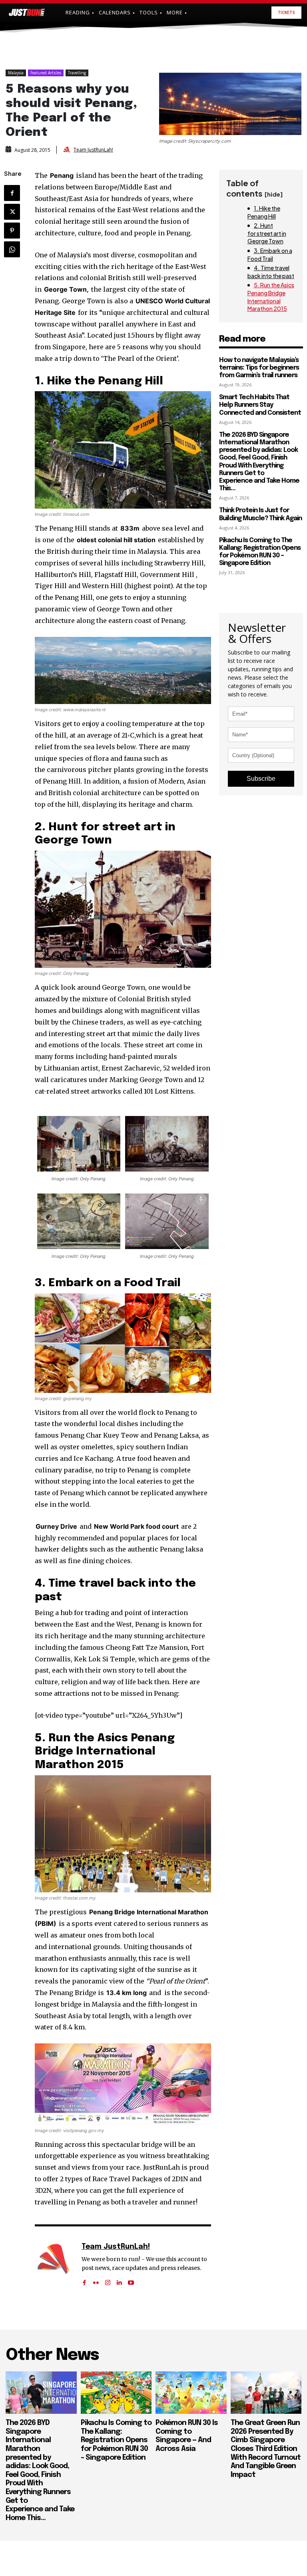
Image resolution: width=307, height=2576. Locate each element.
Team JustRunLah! (93, 150)
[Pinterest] (12, 231)
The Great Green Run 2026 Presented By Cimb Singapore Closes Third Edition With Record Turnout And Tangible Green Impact (266, 2449)
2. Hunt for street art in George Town (267, 233)
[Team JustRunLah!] (68, 150)
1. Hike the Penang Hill (264, 212)
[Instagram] (108, 2280)
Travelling (77, 73)
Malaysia (16, 73)
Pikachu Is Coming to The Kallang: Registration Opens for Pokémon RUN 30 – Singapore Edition (116, 2440)
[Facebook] (12, 193)
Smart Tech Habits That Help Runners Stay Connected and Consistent (260, 405)
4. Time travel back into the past (271, 272)
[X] (12, 212)
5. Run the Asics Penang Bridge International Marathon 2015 (271, 297)
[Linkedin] (119, 2280)
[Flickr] (96, 2280)
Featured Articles (46, 73)
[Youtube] (131, 2280)
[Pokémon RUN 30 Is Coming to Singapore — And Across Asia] (191, 2393)
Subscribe (261, 779)
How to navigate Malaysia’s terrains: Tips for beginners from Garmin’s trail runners (259, 368)
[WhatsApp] (12, 249)
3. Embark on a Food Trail (270, 255)
